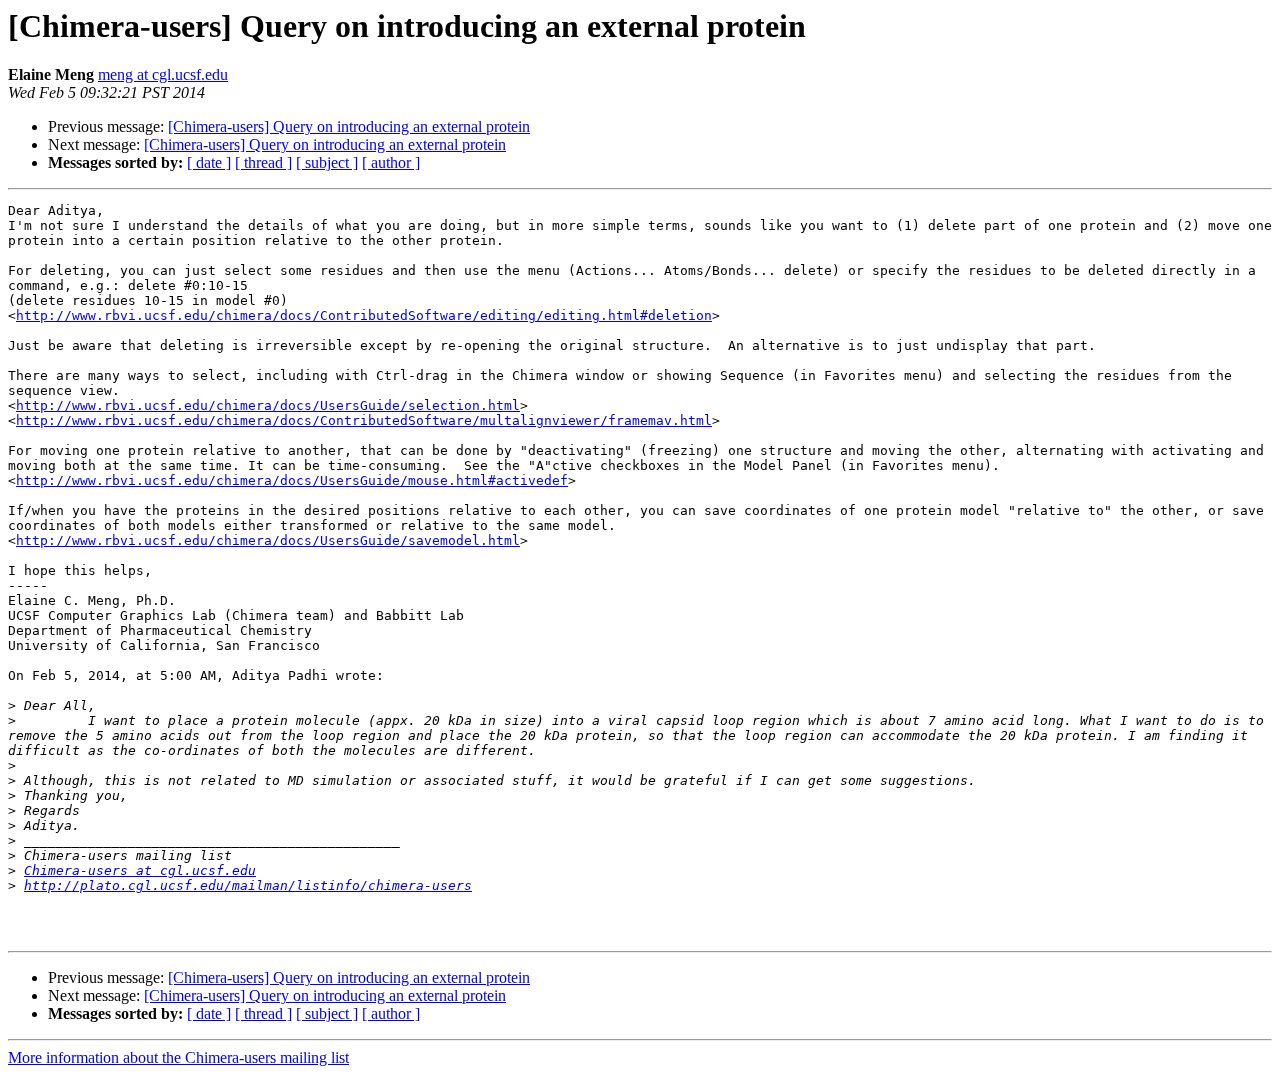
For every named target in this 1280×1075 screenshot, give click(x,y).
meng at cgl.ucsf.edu (163, 74)
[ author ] (391, 162)
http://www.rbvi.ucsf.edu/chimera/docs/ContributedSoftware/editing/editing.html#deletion (364, 315)
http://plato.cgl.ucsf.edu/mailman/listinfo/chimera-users (248, 885)
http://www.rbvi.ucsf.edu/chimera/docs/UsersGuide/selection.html (268, 405)
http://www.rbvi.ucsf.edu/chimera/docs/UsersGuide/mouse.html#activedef (292, 480)
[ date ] (209, 162)
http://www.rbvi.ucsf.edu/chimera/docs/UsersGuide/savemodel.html (268, 540)
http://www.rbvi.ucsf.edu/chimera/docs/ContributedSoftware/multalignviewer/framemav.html (364, 420)
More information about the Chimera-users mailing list (178, 1057)
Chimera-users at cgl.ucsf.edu (140, 870)
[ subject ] (327, 162)
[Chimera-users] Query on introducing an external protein (349, 126)
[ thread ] (263, 162)
